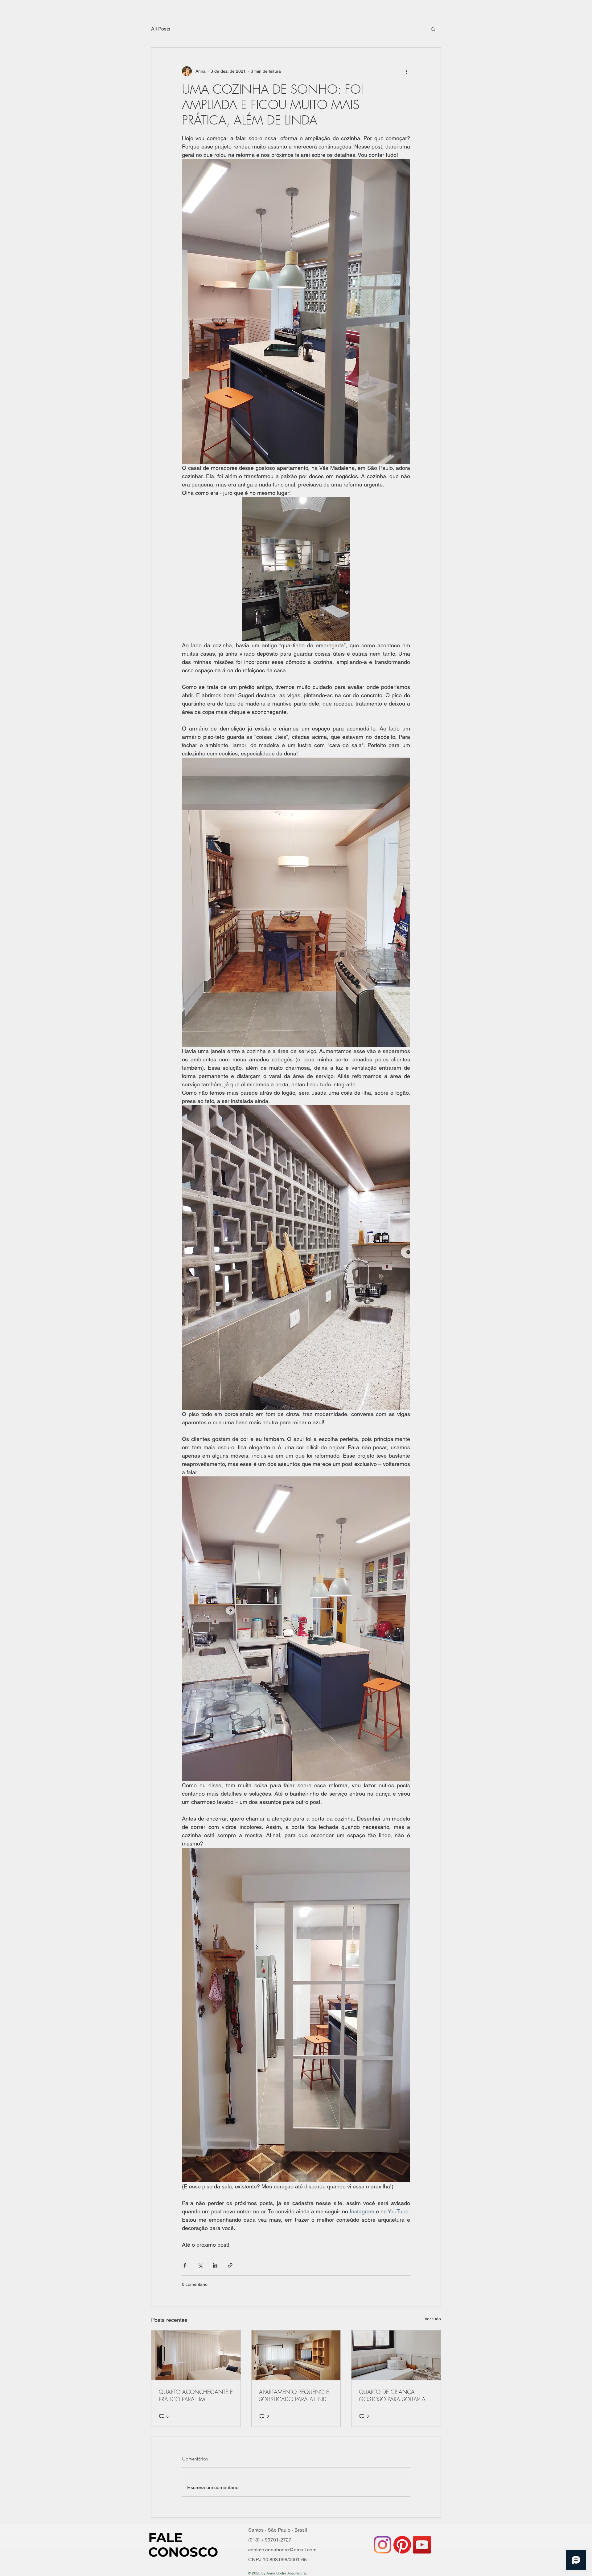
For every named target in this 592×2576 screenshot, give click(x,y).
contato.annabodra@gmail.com (282, 2550)
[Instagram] (382, 2545)
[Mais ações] (406, 71)
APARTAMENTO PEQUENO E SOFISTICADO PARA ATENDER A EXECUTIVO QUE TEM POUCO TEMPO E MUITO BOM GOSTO (296, 2395)
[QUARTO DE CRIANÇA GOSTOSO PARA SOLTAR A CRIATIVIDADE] (396, 2355)
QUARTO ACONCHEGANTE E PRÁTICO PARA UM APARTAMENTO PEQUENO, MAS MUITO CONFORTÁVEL (196, 2395)
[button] (433, 29)
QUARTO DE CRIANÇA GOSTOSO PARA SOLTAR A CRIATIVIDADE (392, 2395)
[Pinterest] (402, 2545)
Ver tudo (433, 2319)
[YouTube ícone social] (422, 2545)
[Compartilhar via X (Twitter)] (200, 2265)
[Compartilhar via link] (230, 2265)
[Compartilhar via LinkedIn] (215, 2265)
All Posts (161, 29)
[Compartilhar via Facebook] (185, 2265)
